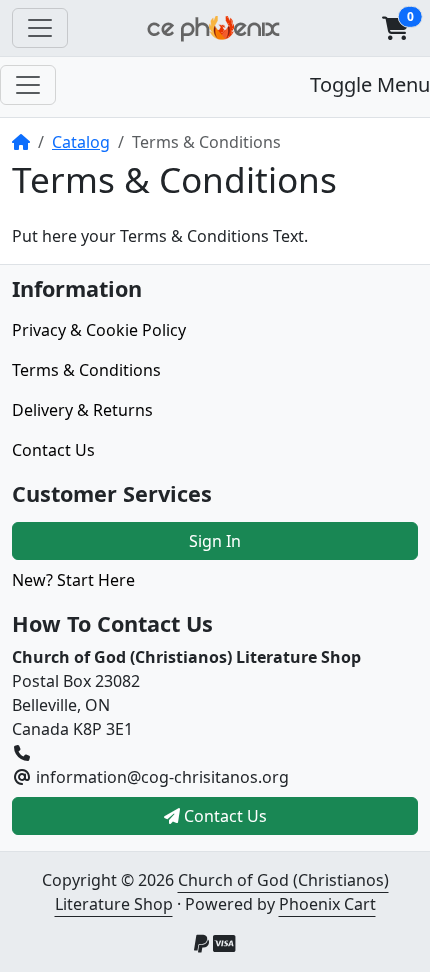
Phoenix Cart (327, 904)
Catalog (81, 142)
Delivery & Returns (82, 410)
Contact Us (53, 450)
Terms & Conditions (86, 370)
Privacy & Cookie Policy (99, 330)
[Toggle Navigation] (40, 28)
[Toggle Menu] (28, 85)
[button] (395, 28)
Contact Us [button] (223, 816)
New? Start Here (73, 580)
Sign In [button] (215, 541)
